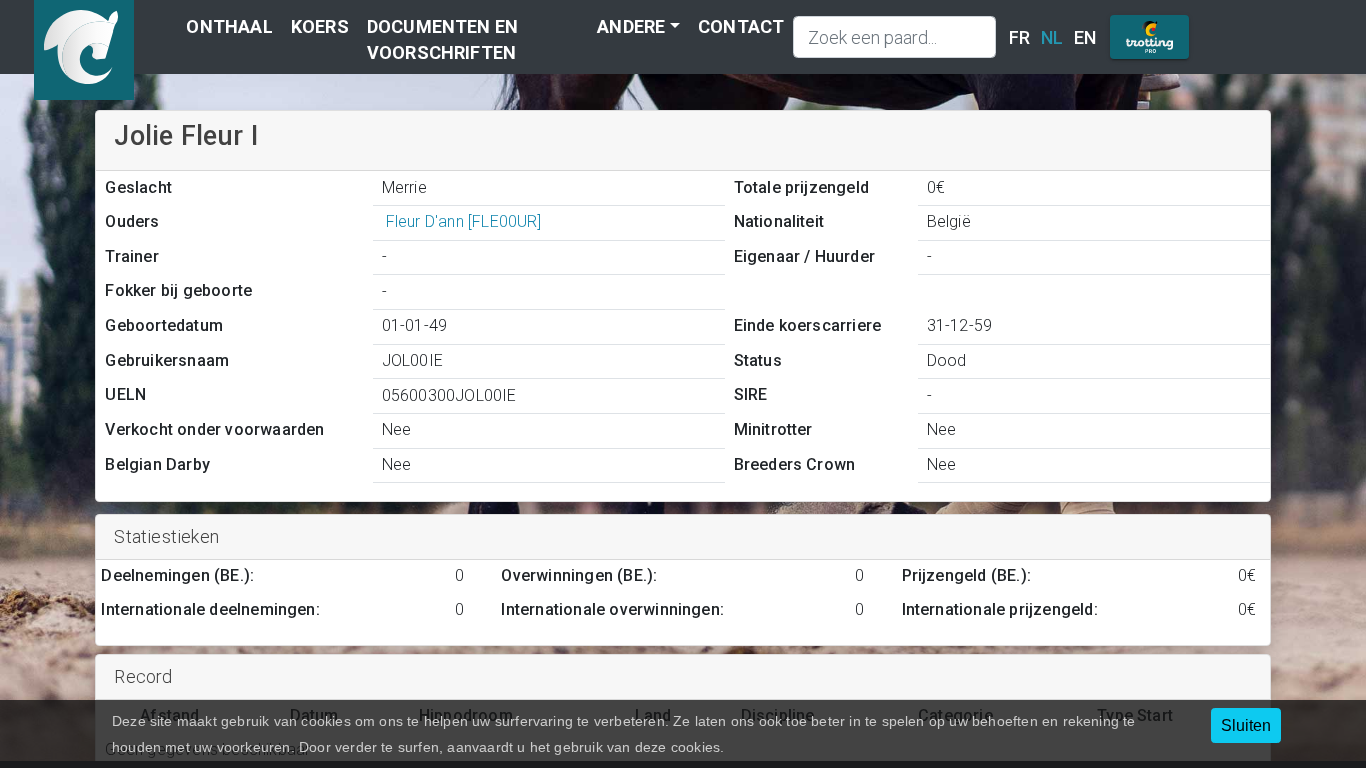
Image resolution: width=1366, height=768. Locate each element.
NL (1052, 37)
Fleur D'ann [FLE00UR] (464, 221)
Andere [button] (631, 26)
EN (1085, 37)
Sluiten (1246, 725)
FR (1019, 37)
